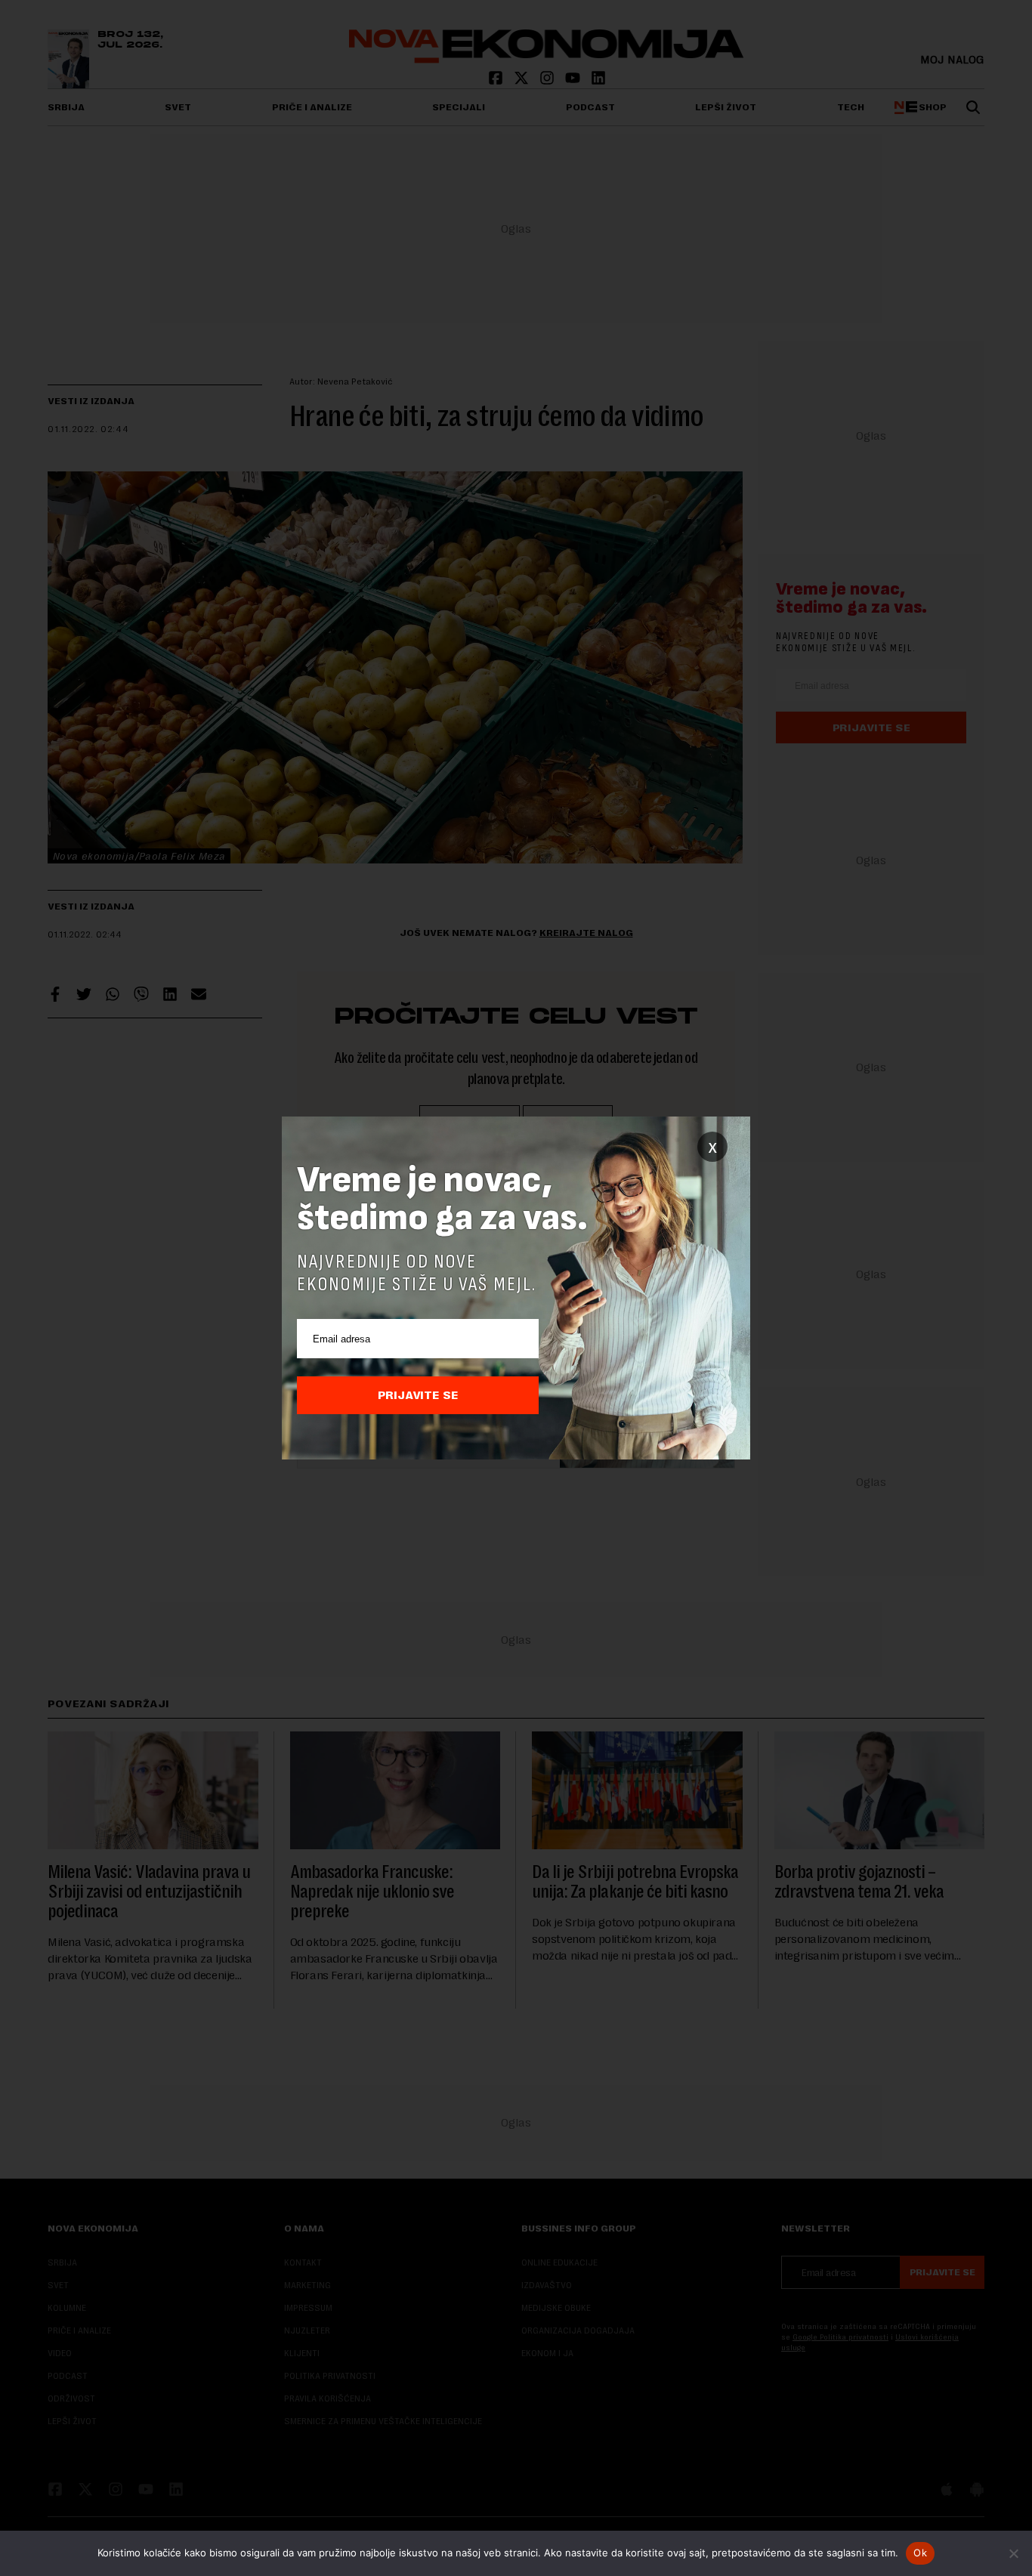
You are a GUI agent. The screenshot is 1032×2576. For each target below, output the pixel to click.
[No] (1013, 2553)
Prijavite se (418, 1395)
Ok (920, 2553)
